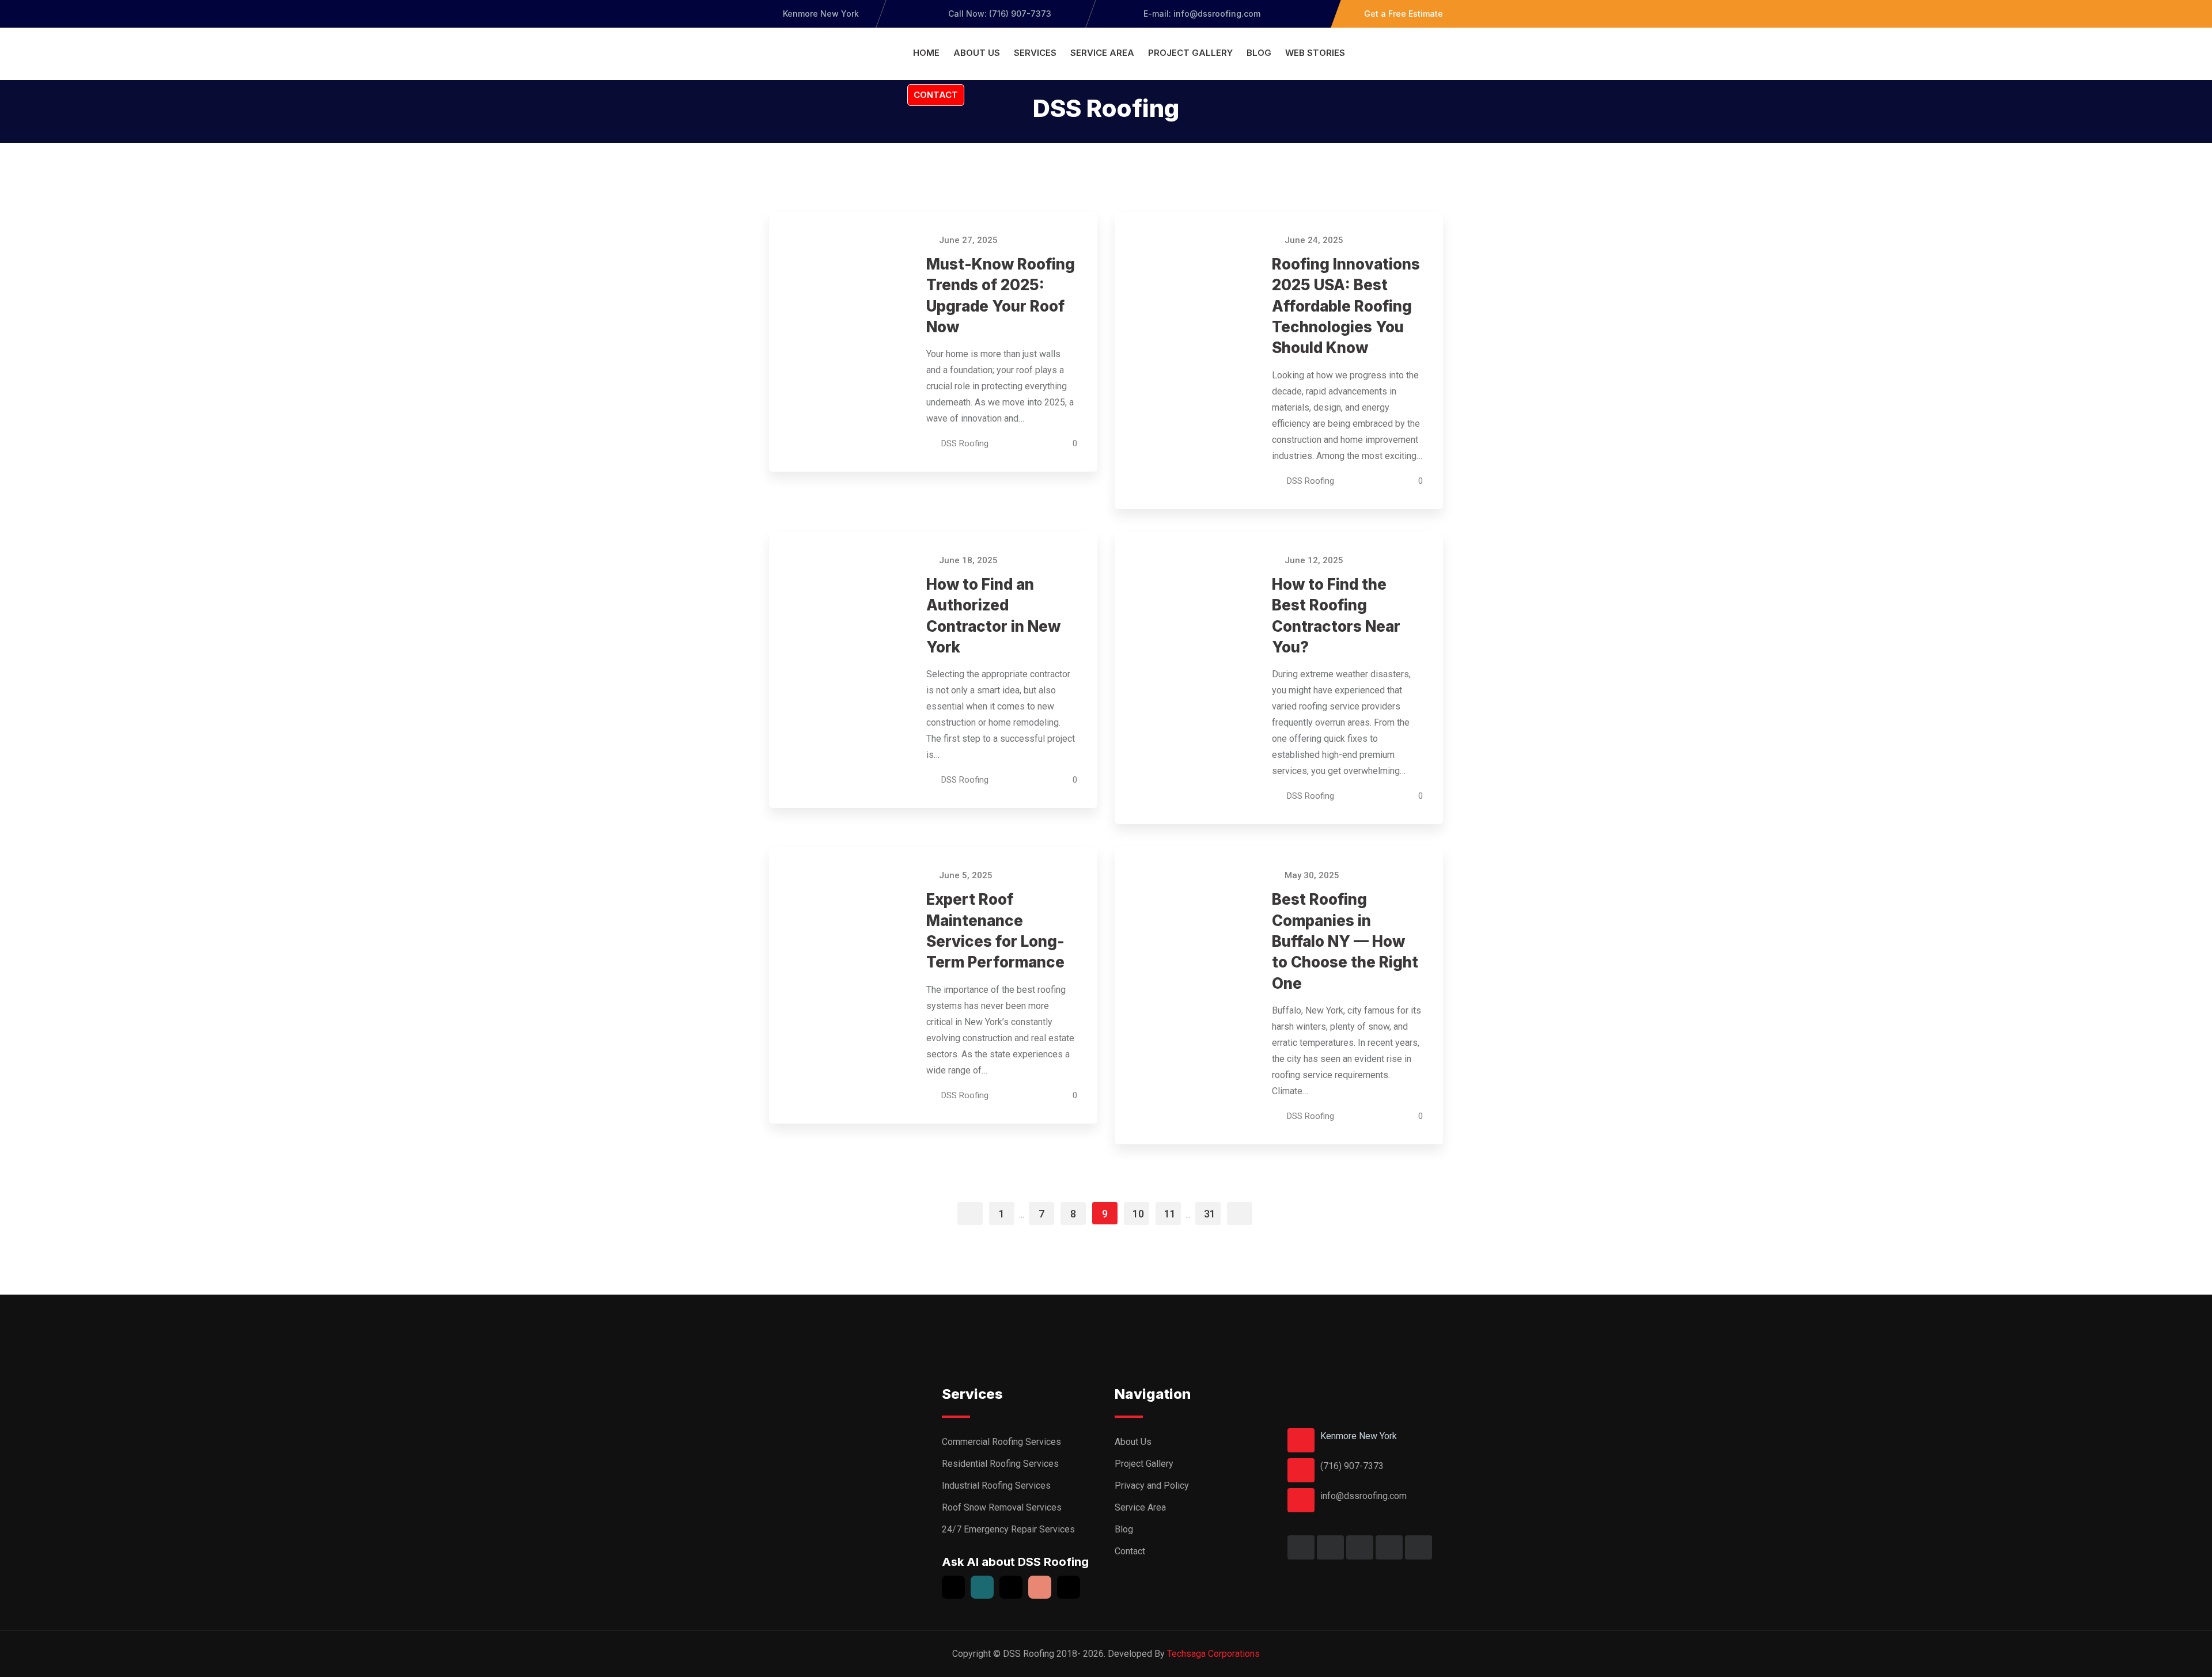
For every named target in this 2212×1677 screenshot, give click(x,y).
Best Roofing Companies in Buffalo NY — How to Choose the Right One (1345, 941)
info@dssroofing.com (1363, 1496)
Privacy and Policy (1152, 1486)
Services (1035, 53)
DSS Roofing (965, 443)
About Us (977, 53)
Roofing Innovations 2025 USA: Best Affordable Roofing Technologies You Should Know (1346, 306)
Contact (936, 95)
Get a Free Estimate (1404, 14)
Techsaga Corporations (1213, 1654)
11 (1170, 1214)
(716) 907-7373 (1352, 1466)
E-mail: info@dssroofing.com (1201, 14)
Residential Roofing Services (1000, 1464)
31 (1210, 1214)
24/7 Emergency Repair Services (1008, 1529)
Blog (1259, 53)
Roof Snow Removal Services (1002, 1507)
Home (926, 53)
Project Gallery (1190, 53)
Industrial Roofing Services (996, 1486)
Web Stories (1315, 53)
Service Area (1102, 53)
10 (1138, 1214)
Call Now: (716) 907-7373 (1000, 14)
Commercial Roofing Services (1001, 1442)
